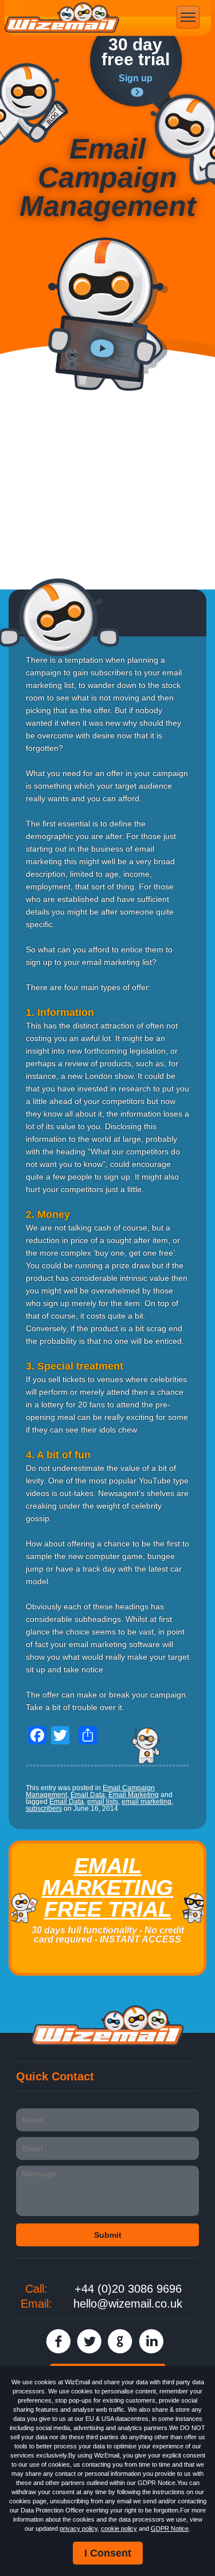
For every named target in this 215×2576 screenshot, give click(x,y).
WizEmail (62, 18)
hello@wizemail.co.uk (128, 2304)
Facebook (58, 2341)
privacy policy (79, 2528)
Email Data (88, 1795)
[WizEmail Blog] (34, 104)
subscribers (44, 1809)
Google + (120, 2341)
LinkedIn (151, 2341)
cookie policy (119, 2528)
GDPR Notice (170, 2528)
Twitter (89, 2341)
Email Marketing (134, 1795)
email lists (103, 1802)
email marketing (146, 1802)
